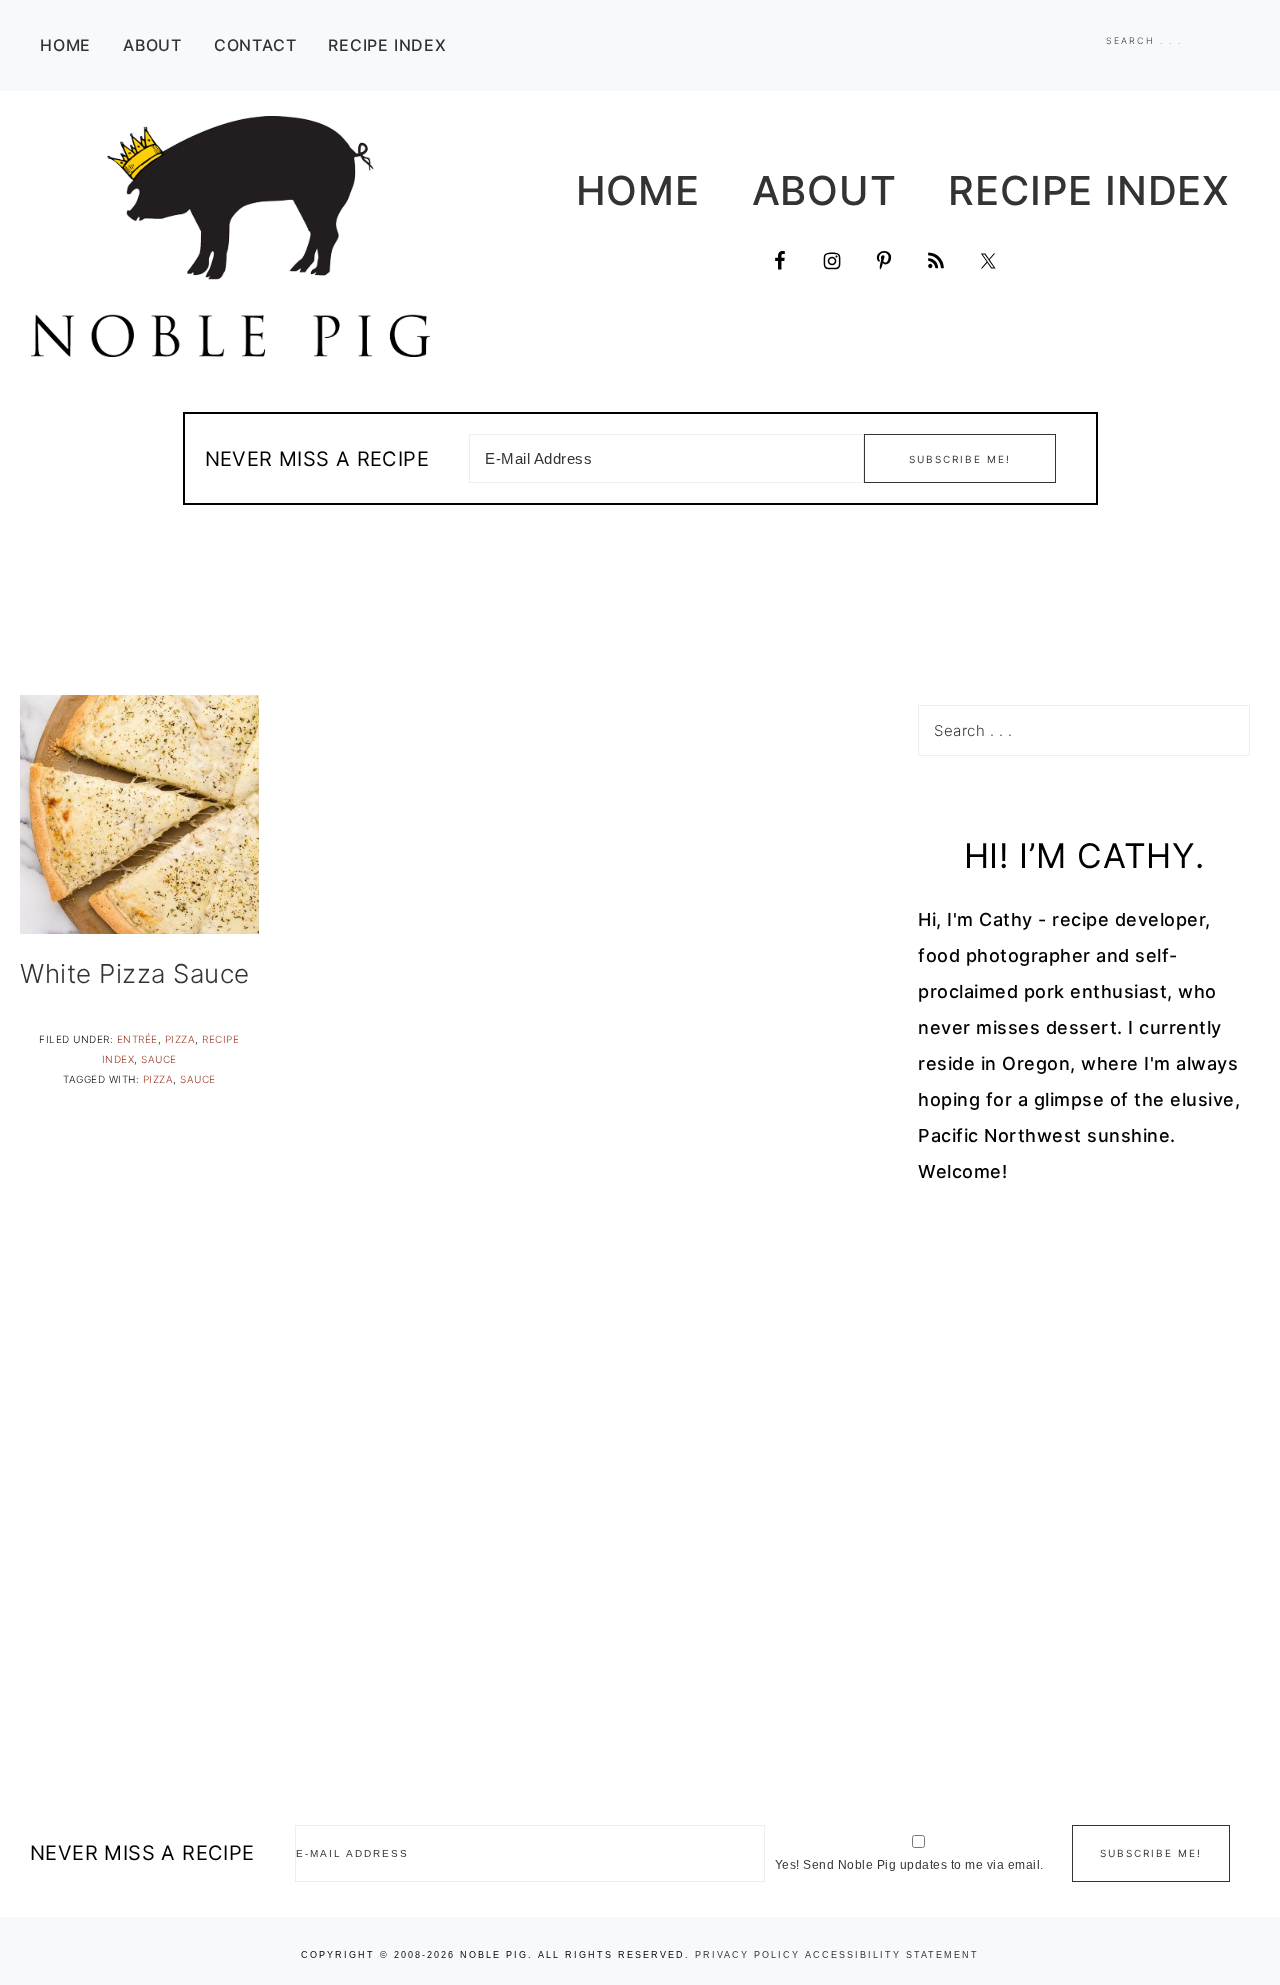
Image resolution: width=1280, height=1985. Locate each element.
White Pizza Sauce (135, 973)
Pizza (180, 1039)
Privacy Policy (747, 1955)
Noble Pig (230, 236)
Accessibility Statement (892, 1955)
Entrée (137, 1039)
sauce (198, 1079)
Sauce (159, 1059)
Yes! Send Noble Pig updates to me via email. (909, 1865)
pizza (158, 1079)
